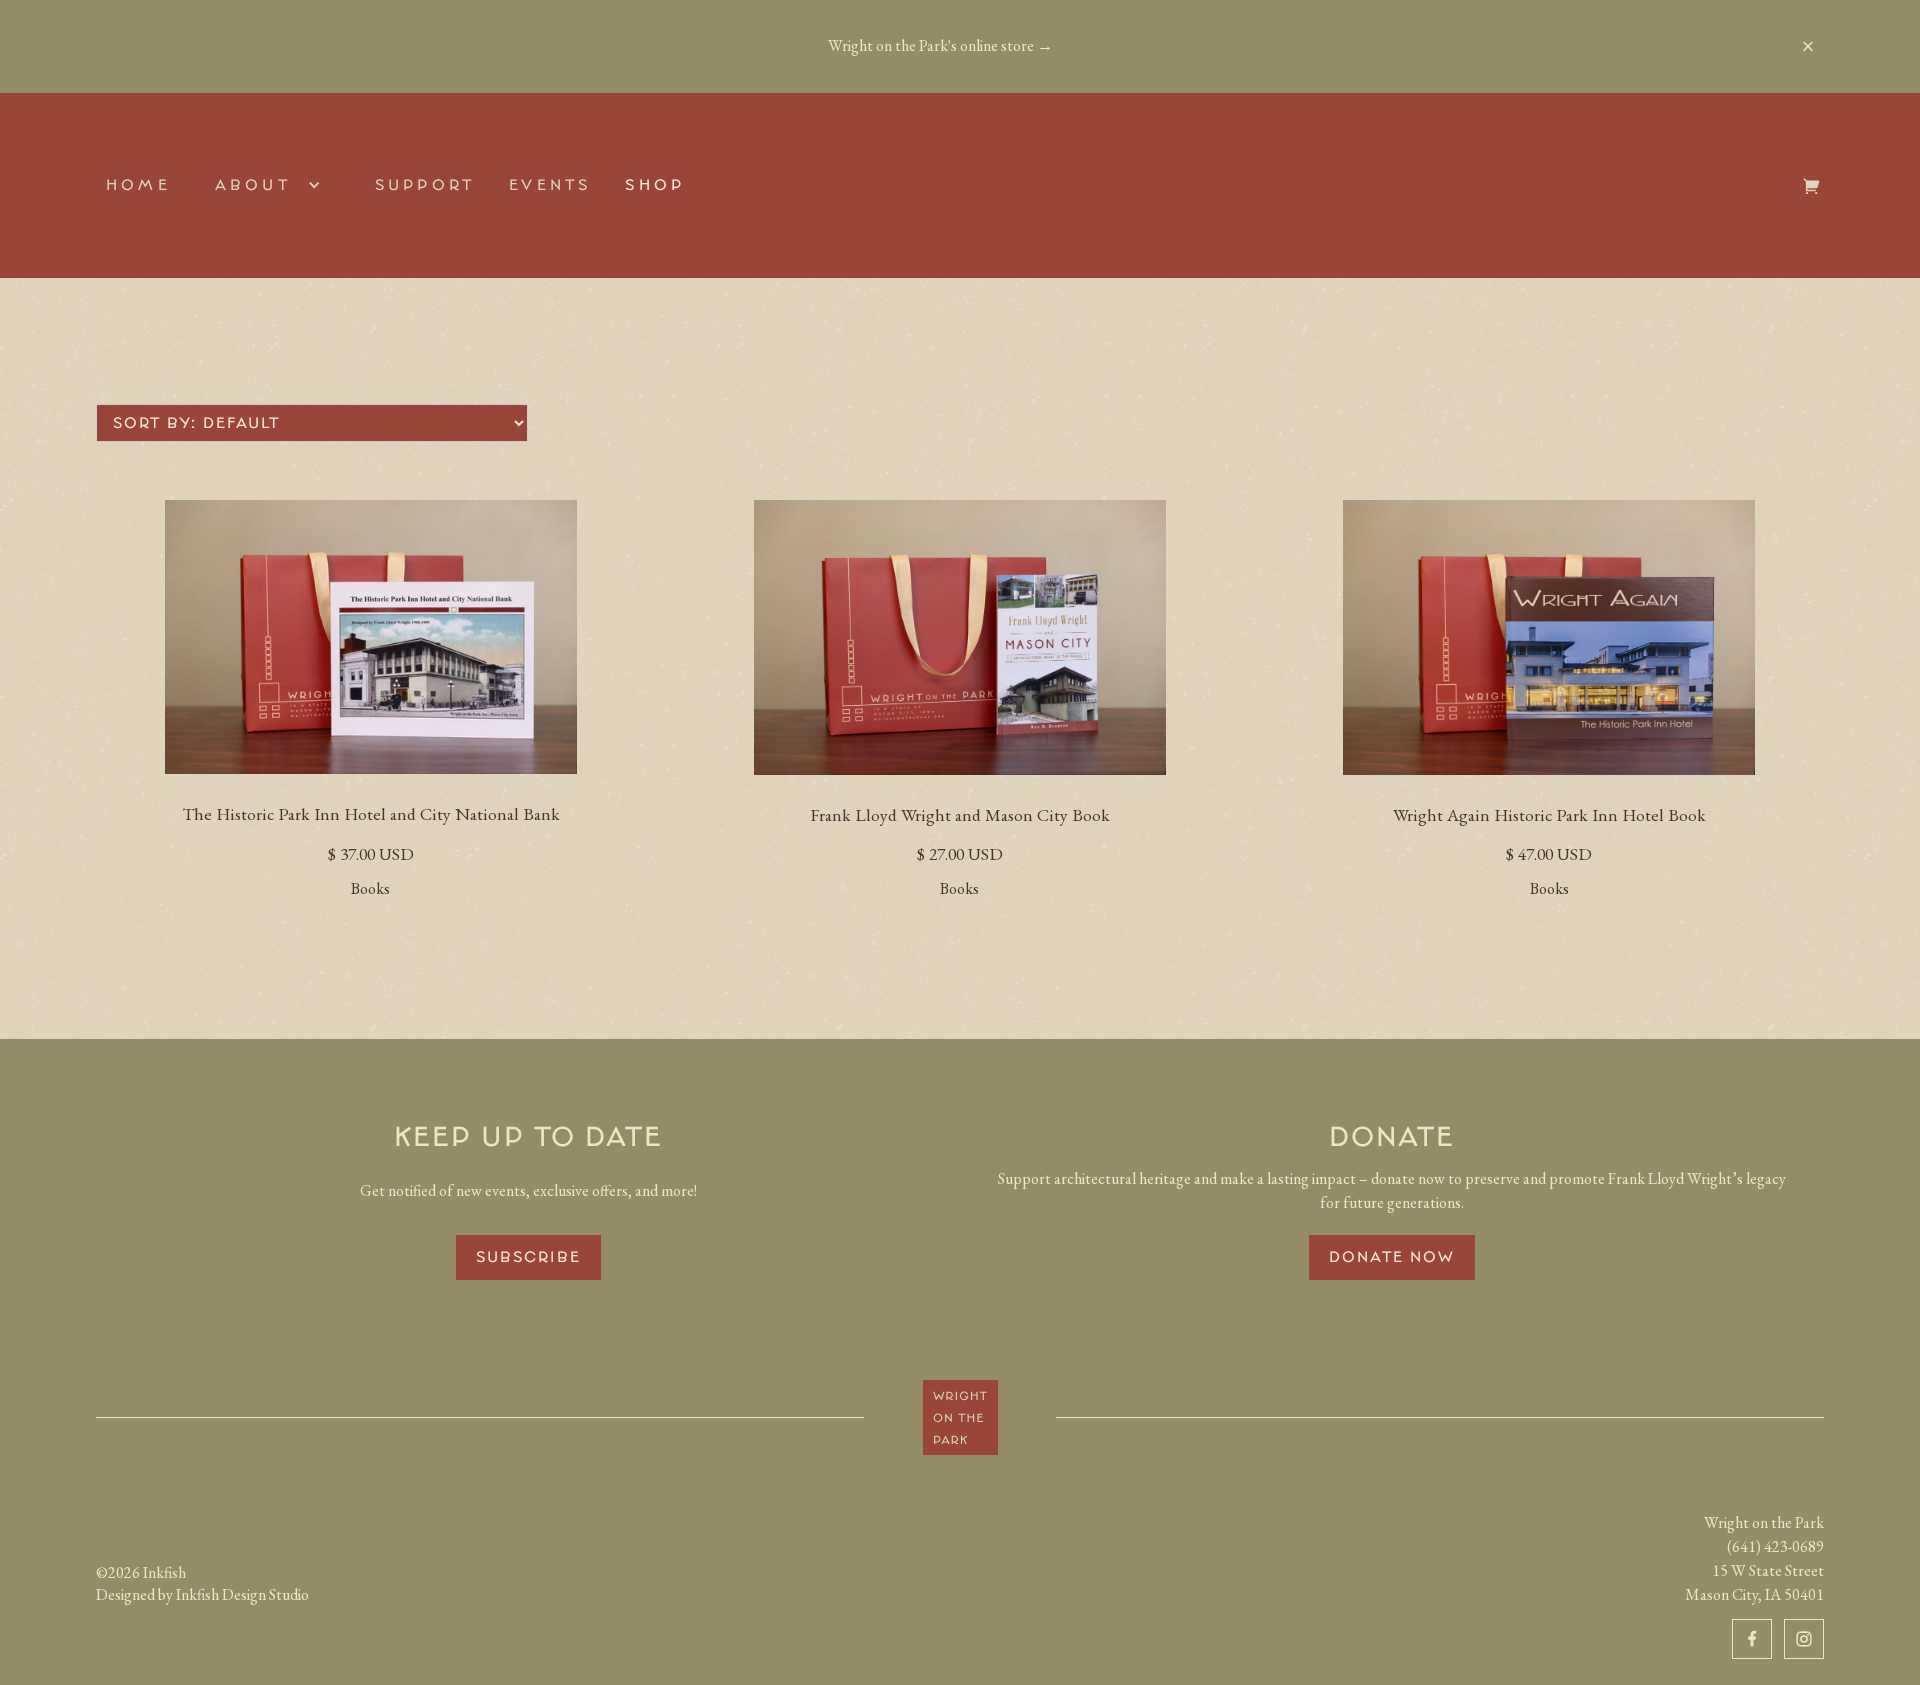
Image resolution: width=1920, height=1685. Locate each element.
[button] (273, 185)
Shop (655, 185)
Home (138, 185)
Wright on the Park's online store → (940, 46)
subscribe (528, 1257)
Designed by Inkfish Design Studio (202, 1594)
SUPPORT (425, 185)
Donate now (1392, 1257)
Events (550, 185)
